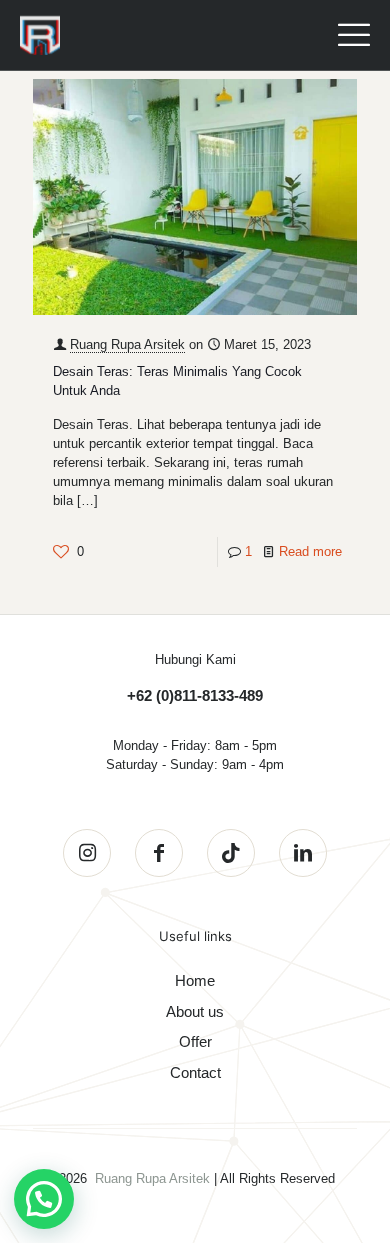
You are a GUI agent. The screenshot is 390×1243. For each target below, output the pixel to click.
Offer (195, 1041)
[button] (44, 1199)
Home (195, 980)
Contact (195, 1072)
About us (195, 1011)
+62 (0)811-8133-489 (195, 695)
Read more (310, 551)
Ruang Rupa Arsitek (127, 344)
